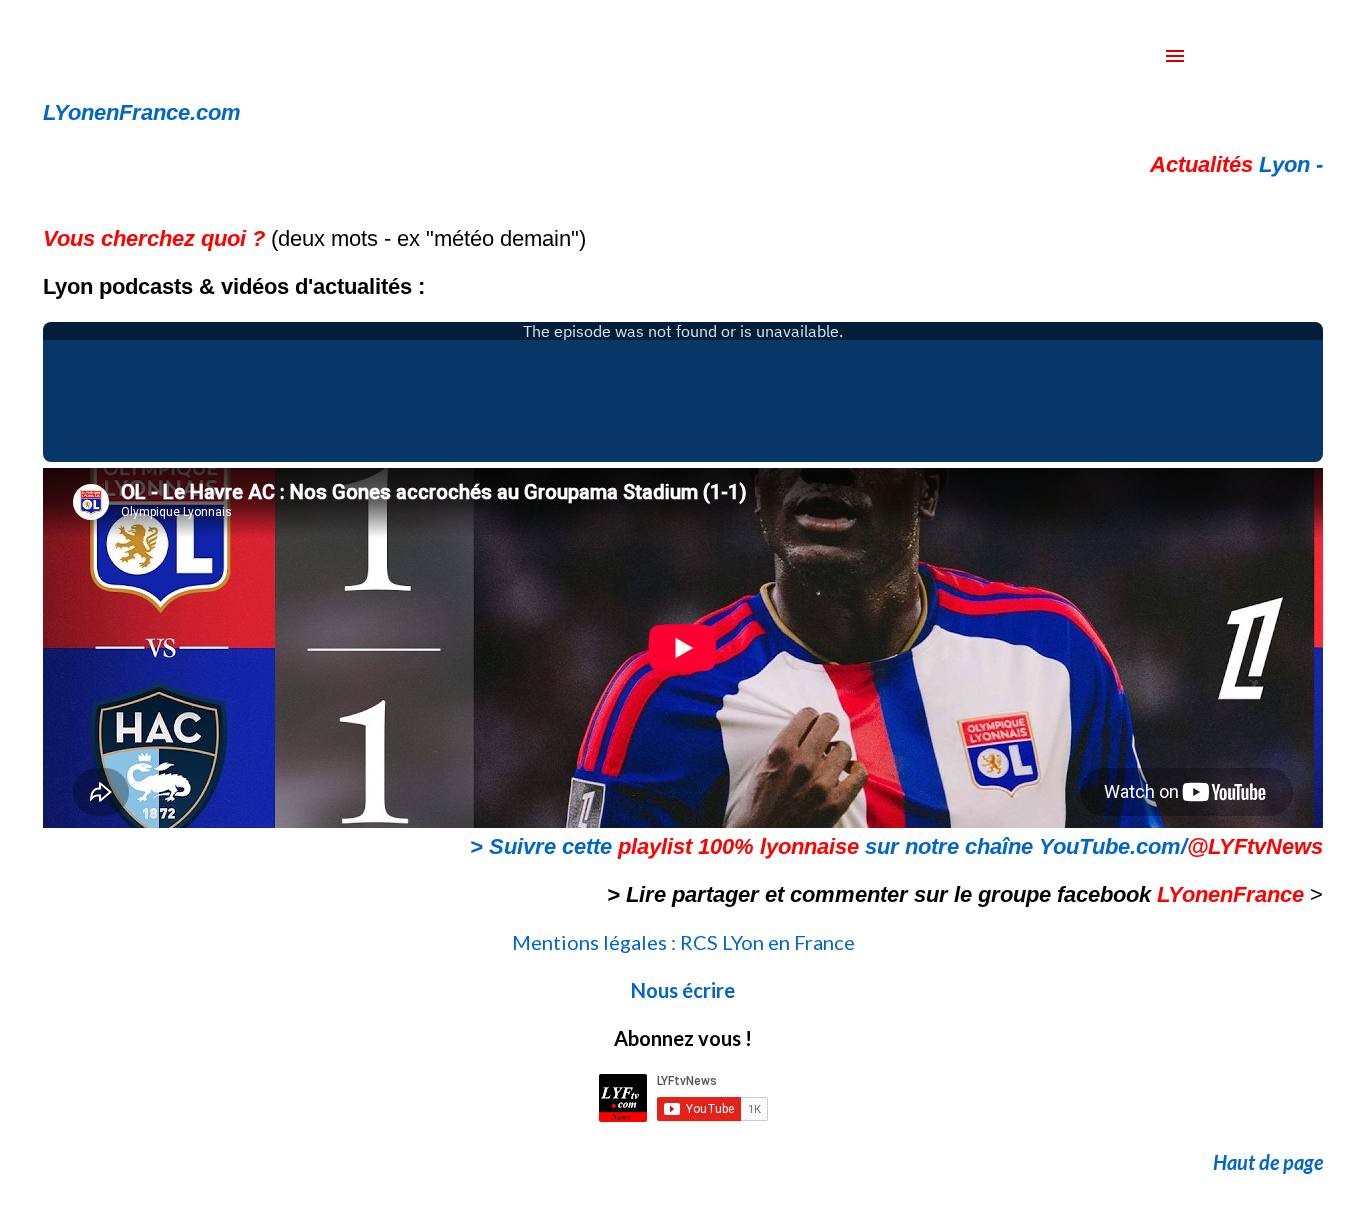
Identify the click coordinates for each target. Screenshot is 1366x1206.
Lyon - (1236, 164)
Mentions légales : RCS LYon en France (683, 942)
